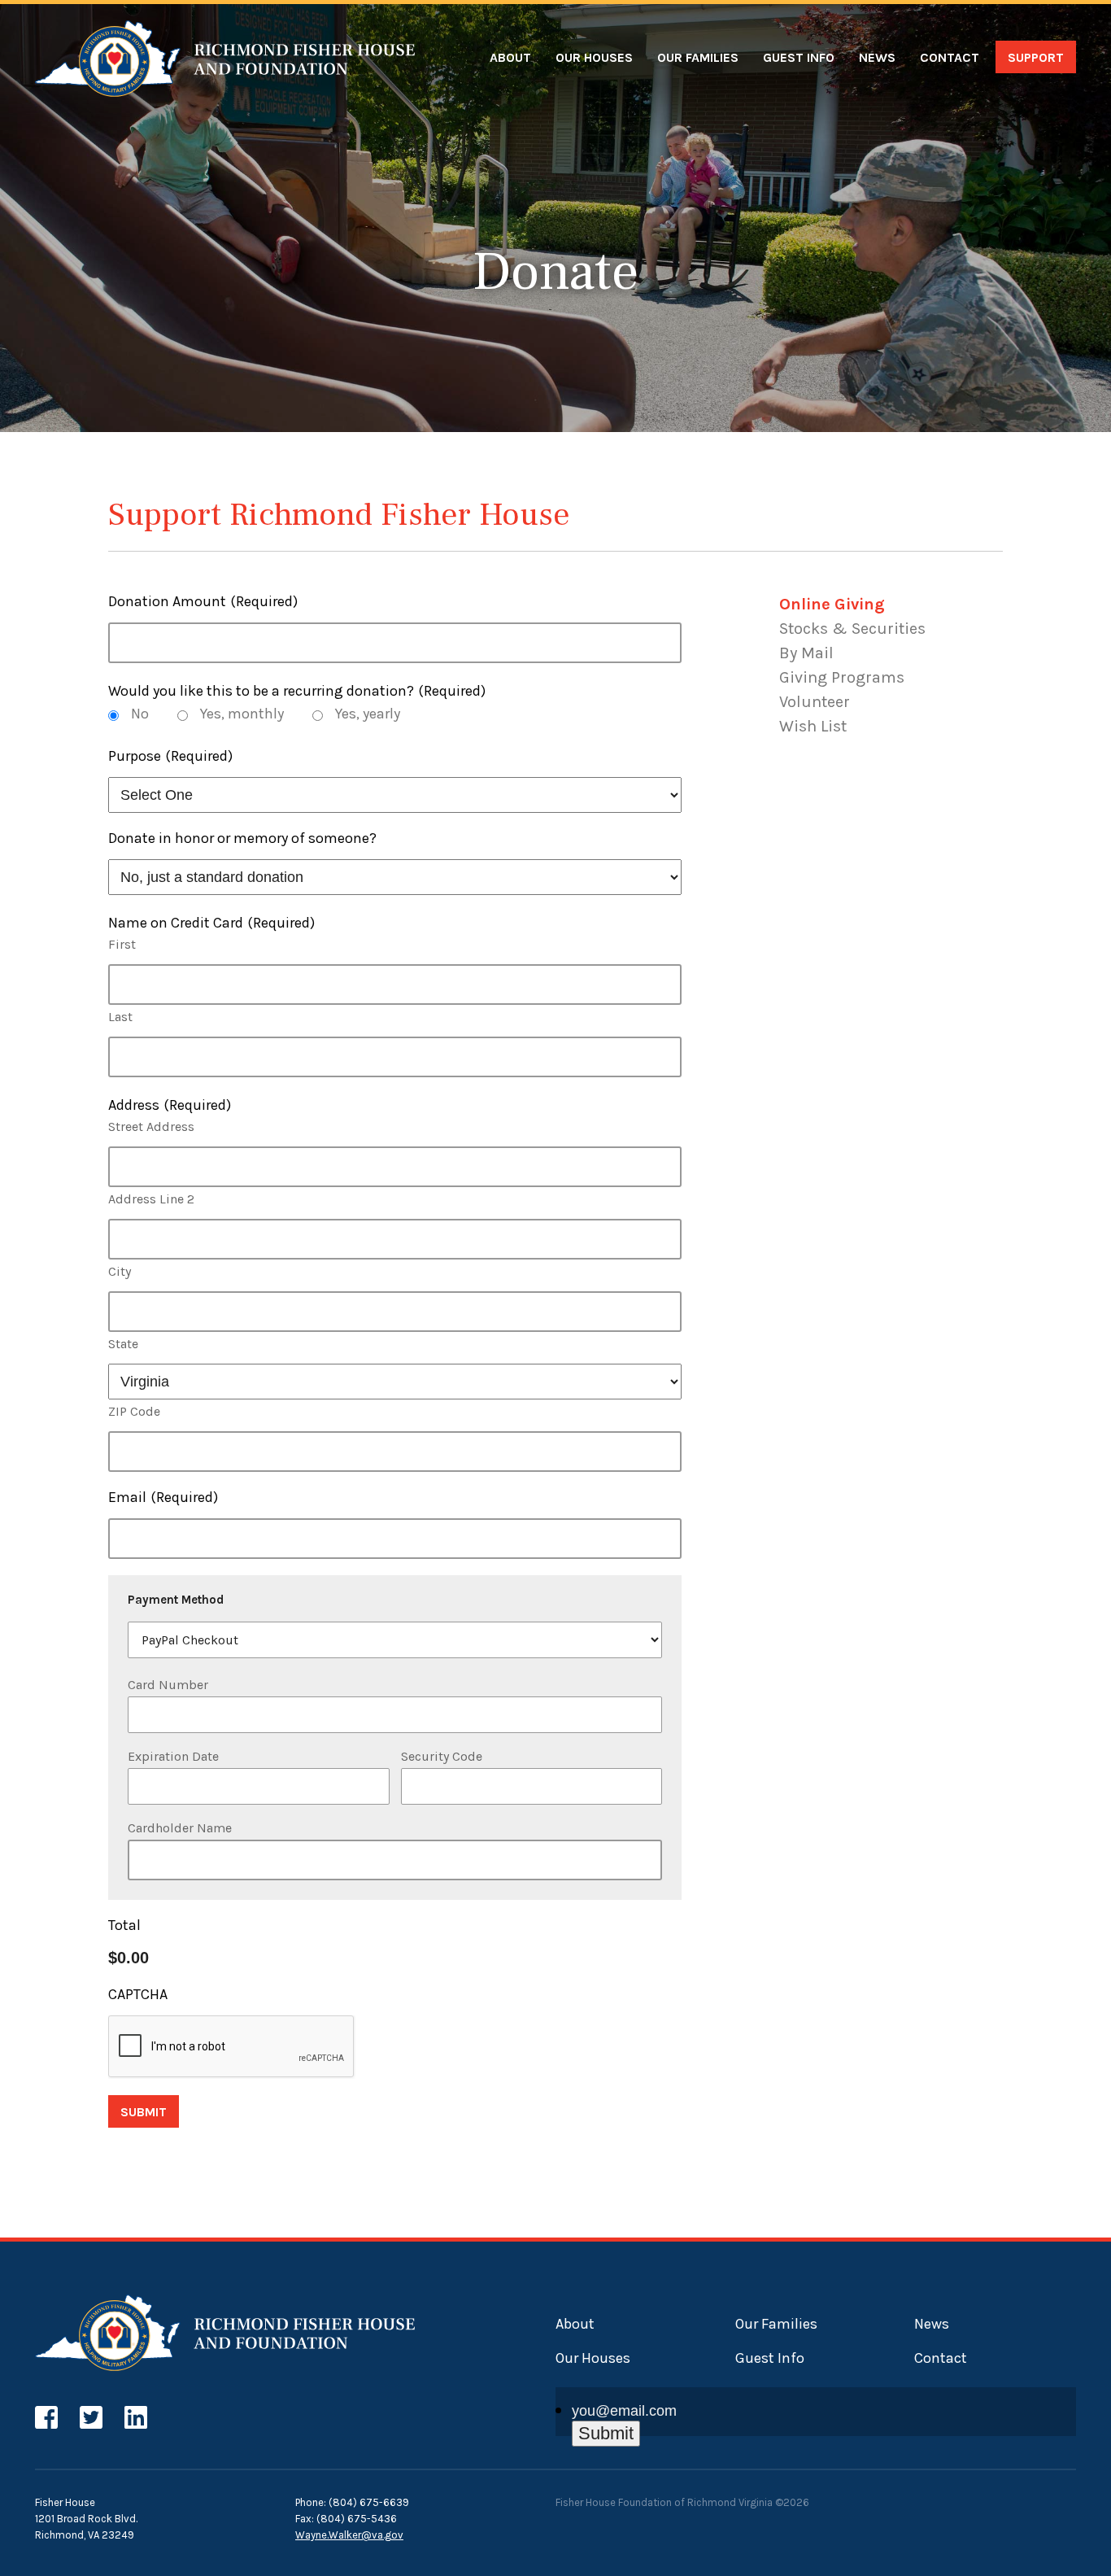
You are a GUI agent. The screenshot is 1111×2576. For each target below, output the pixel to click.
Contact (950, 57)
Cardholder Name (180, 1828)
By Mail (806, 653)
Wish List (813, 726)
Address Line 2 (151, 1199)
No (140, 714)
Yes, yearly (368, 714)
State (123, 1344)
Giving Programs (842, 677)
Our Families (698, 57)
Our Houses (594, 57)
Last (120, 1017)
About (510, 57)
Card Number (168, 1685)
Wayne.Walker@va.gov (349, 2535)
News (877, 57)
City (120, 1271)
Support (1036, 57)
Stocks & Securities (852, 629)
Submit (144, 2112)
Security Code (442, 1756)
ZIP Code (134, 1411)
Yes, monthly (242, 714)
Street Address (151, 1126)
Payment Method (176, 1600)
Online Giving (832, 604)
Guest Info (799, 57)
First (122, 944)
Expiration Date (173, 1756)
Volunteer (815, 702)
